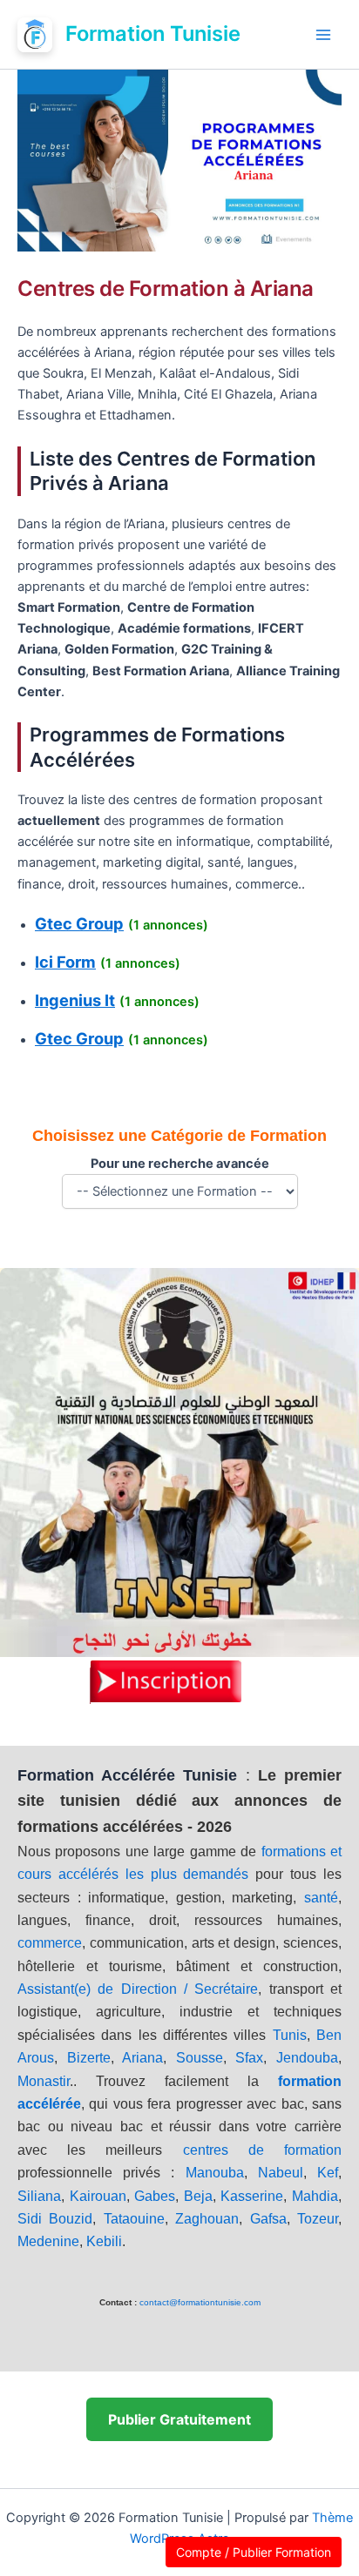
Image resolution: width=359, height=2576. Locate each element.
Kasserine (252, 2196)
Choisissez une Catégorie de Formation (179, 1136)
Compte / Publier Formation (254, 2552)
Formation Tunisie (153, 34)
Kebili (104, 2241)
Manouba (215, 2173)
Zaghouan (207, 2219)
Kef (328, 2173)
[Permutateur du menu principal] (323, 35)
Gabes (155, 2196)
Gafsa (268, 2219)
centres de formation (262, 2150)
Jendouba (307, 2058)
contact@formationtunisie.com (200, 2302)
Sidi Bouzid (55, 2219)
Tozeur (318, 2219)
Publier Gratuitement (179, 2419)
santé (321, 1898)
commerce (50, 1943)
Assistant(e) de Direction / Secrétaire (138, 1989)
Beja (198, 2196)
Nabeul (281, 2173)
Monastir (44, 2081)
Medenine (48, 2241)
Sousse (200, 2058)
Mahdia (315, 2196)
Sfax (249, 2058)
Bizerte (89, 2058)
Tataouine (134, 2219)
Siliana (39, 2196)
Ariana (142, 2058)
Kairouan (98, 2196)
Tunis (290, 2035)
